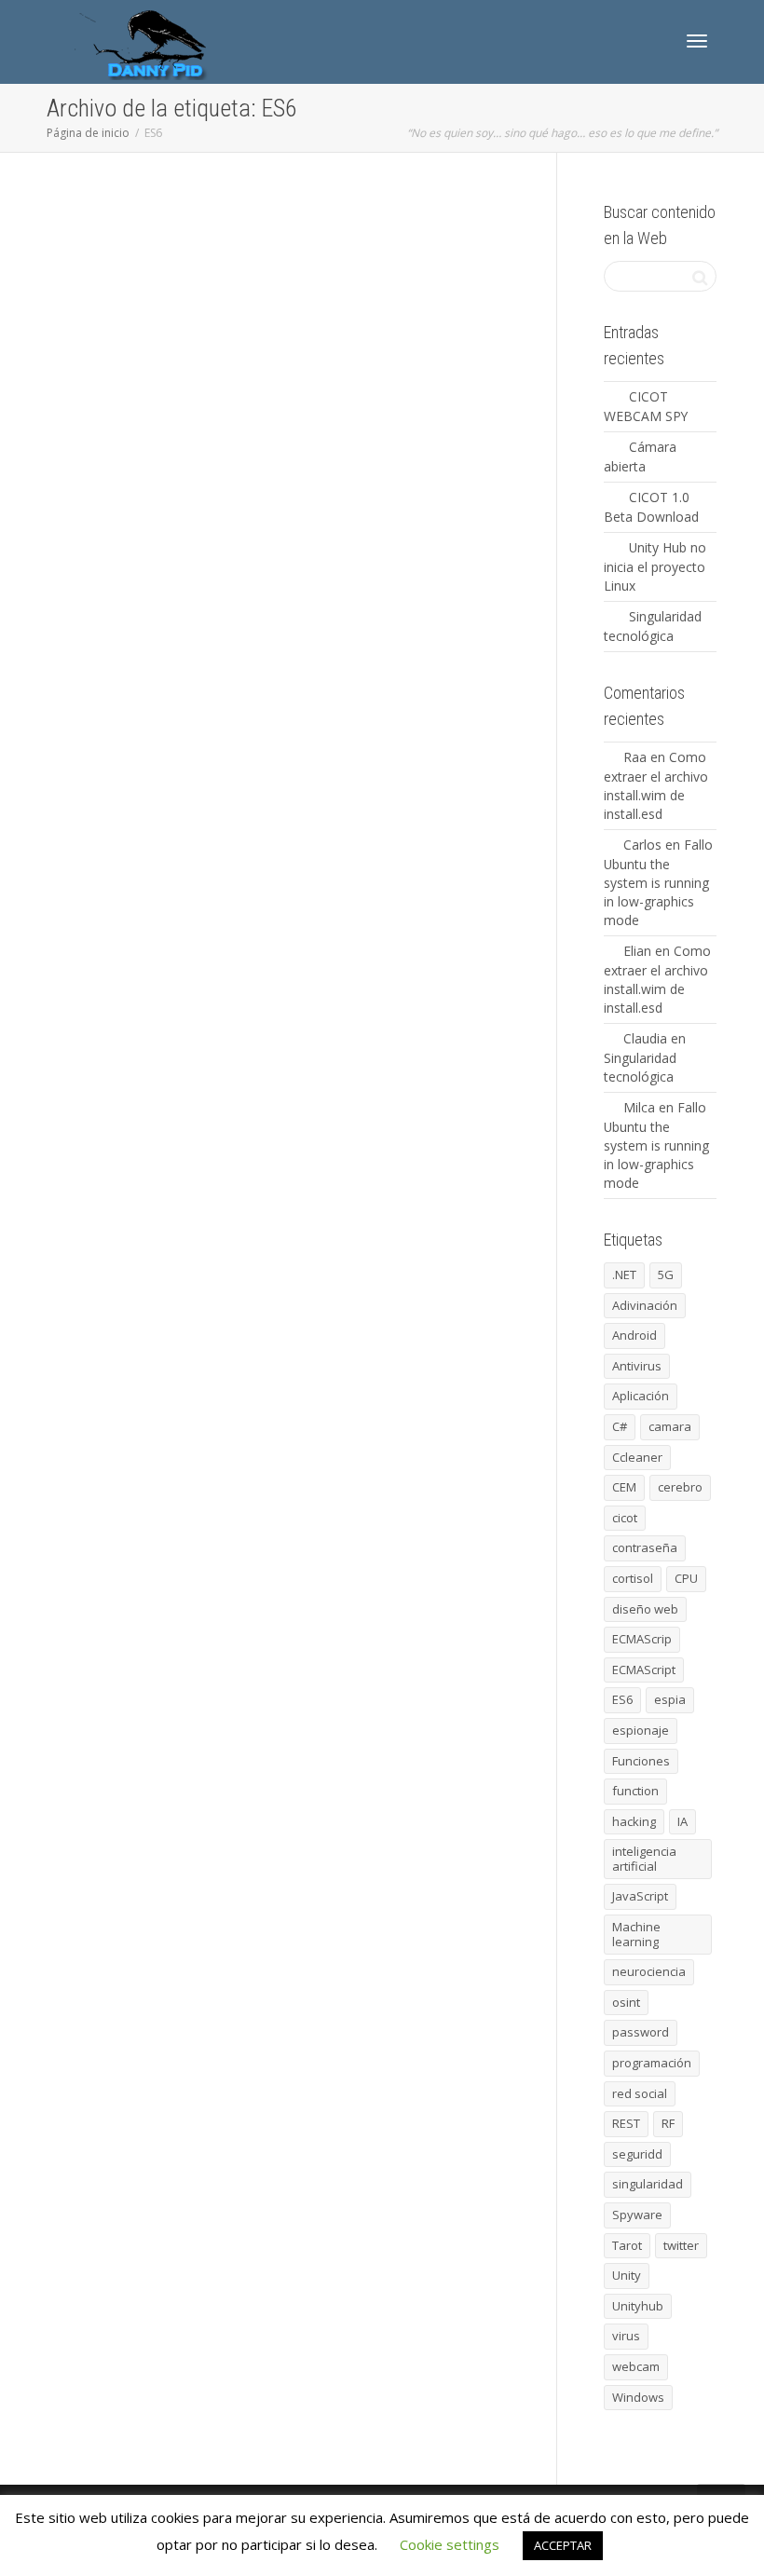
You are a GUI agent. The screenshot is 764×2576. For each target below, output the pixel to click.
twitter (681, 2245)
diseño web (645, 1609)
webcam (636, 2366)
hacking (634, 1821)
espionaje (641, 1730)
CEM (624, 1487)
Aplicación (641, 1396)
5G (666, 1274)
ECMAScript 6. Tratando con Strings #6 (302, 621)
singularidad (648, 2184)
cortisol (633, 1578)
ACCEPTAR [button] (563, 2545)
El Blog (304, 265)
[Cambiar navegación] (697, 41)
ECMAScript (373, 265)
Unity (627, 2275)
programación (343, 275)
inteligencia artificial (644, 1859)
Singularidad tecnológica (640, 1067)
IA (682, 1821)
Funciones (251, 275)
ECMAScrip (369, 1459)
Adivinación (645, 1305)
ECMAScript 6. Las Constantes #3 (291, 1227)
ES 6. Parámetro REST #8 (275, 249)
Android (634, 1335)
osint (626, 2002)
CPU (686, 1578)
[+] (186, 254)
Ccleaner (637, 1457)
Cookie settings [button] (450, 2544)
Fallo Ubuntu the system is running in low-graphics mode (658, 882)
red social (640, 2093)
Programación (335, 265)
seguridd (637, 2154)
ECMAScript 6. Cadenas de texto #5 (294, 799)
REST (372, 275)
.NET (624, 1274)
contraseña (645, 1547)
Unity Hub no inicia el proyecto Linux (655, 566)
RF (668, 2123)
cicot (625, 1518)
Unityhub (638, 2306)
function (280, 275)
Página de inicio (88, 133)
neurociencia (649, 1971)
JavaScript (308, 275)
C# (620, 1426)
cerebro (680, 1487)
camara (670, 1426)
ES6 (229, 275)
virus (626, 2336)
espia (670, 1699)
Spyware (637, 2215)
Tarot (627, 2245)
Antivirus (637, 1366)
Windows (638, 2397)
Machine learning (636, 1934)
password (641, 2032)
